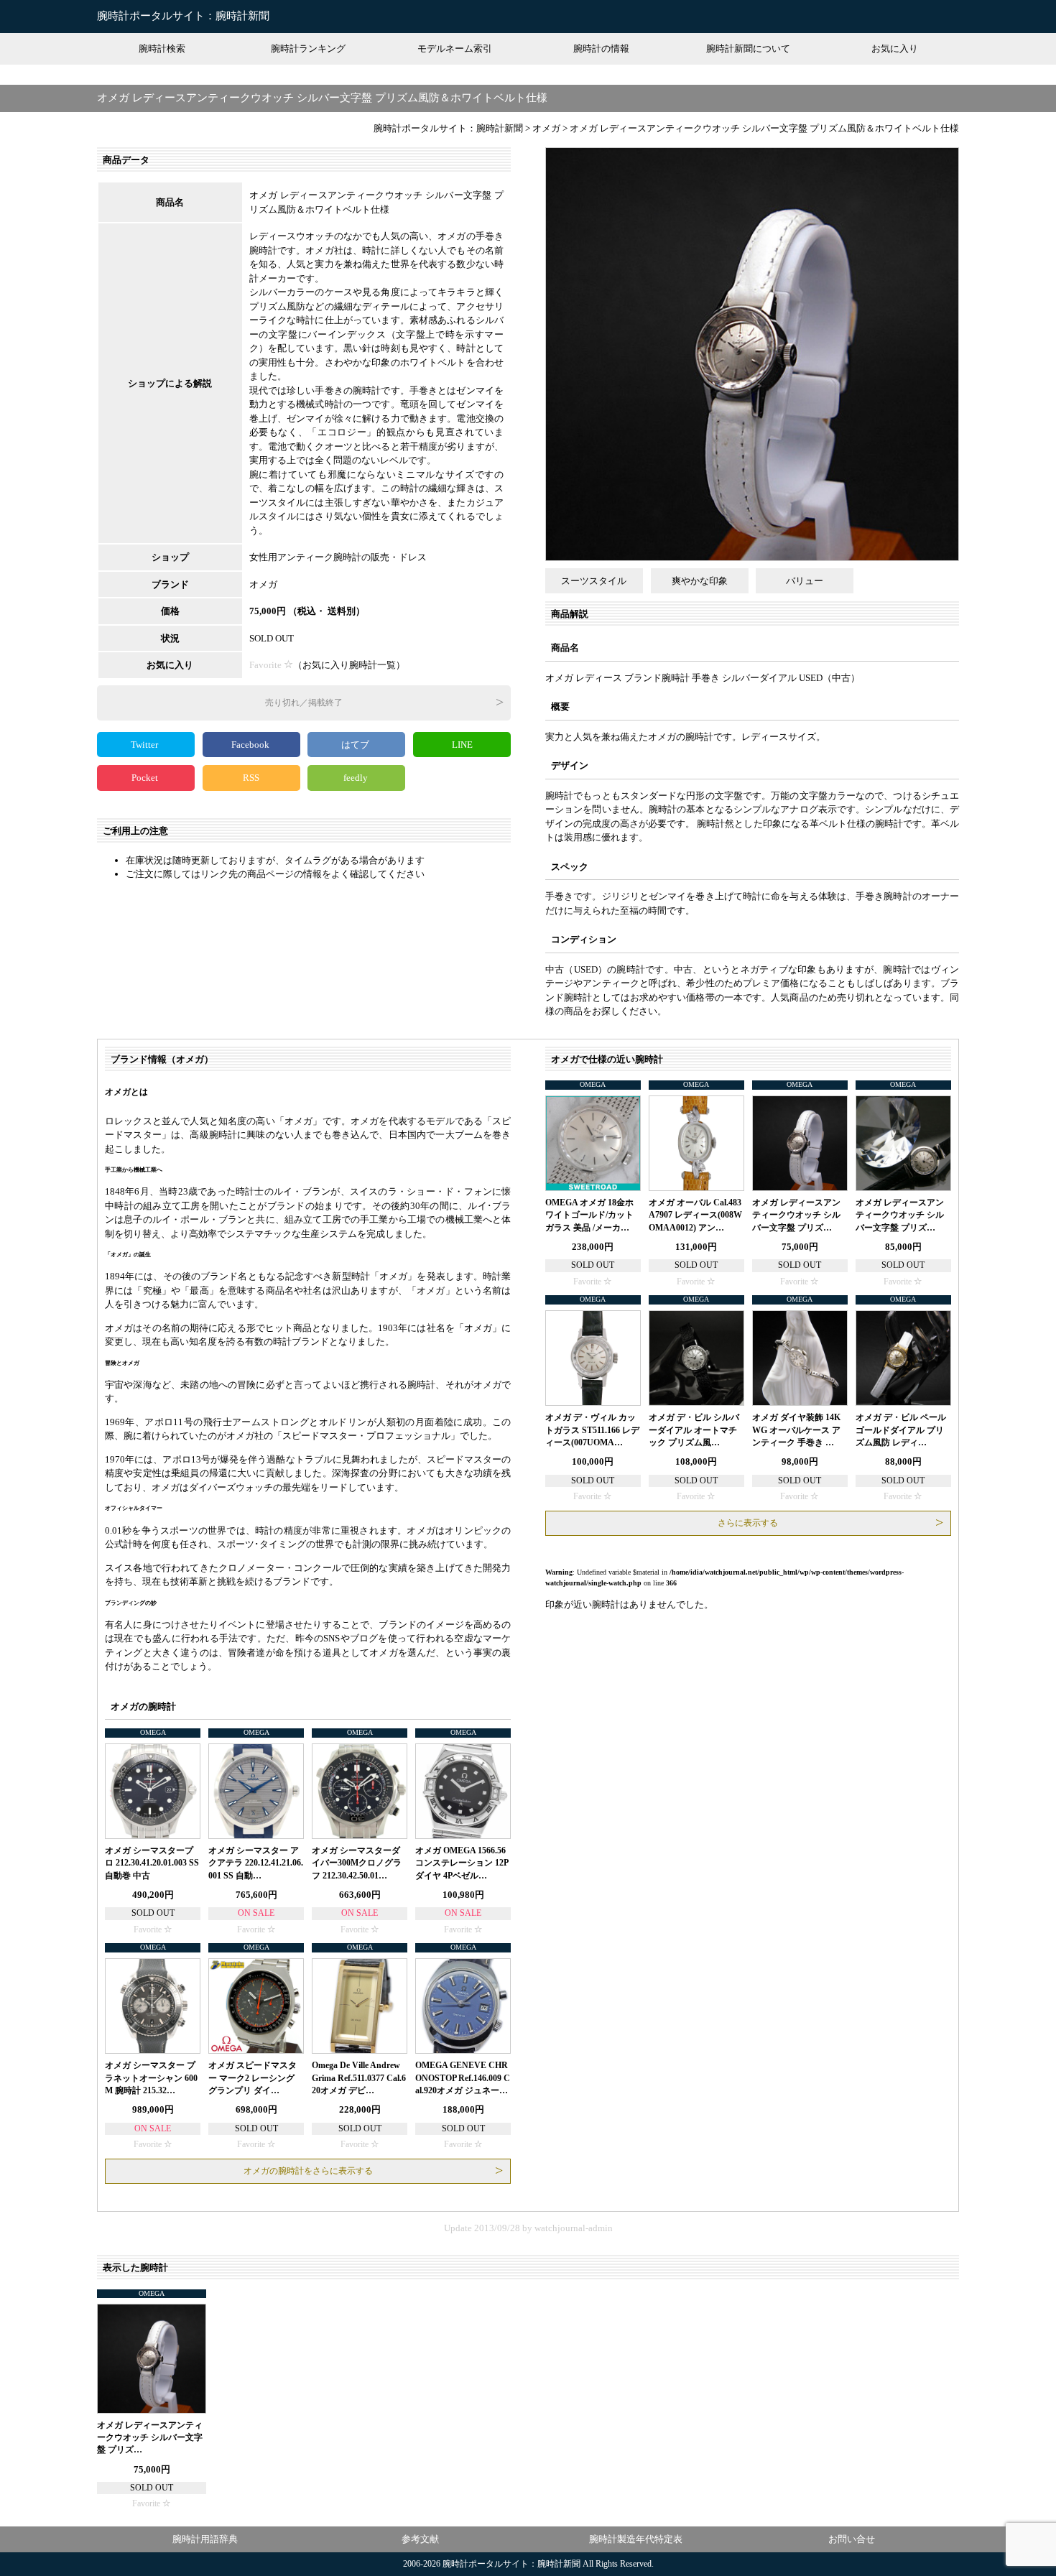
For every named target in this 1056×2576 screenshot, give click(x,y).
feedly (357, 778)
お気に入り (895, 48)
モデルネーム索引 (455, 48)
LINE (462, 745)
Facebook (251, 745)
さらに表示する (748, 1523)
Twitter (145, 745)
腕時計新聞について (748, 48)
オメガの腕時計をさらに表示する (308, 2171)
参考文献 (420, 2539)
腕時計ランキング (308, 48)
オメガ (263, 584)
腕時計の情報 (601, 48)
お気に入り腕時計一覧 (349, 665)
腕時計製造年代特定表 (636, 2539)
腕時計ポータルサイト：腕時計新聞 (183, 16)
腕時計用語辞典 (205, 2539)
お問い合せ (852, 2539)
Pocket (146, 778)
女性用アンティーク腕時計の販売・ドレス (338, 557)
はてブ (356, 745)
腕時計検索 (162, 48)
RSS (251, 778)
